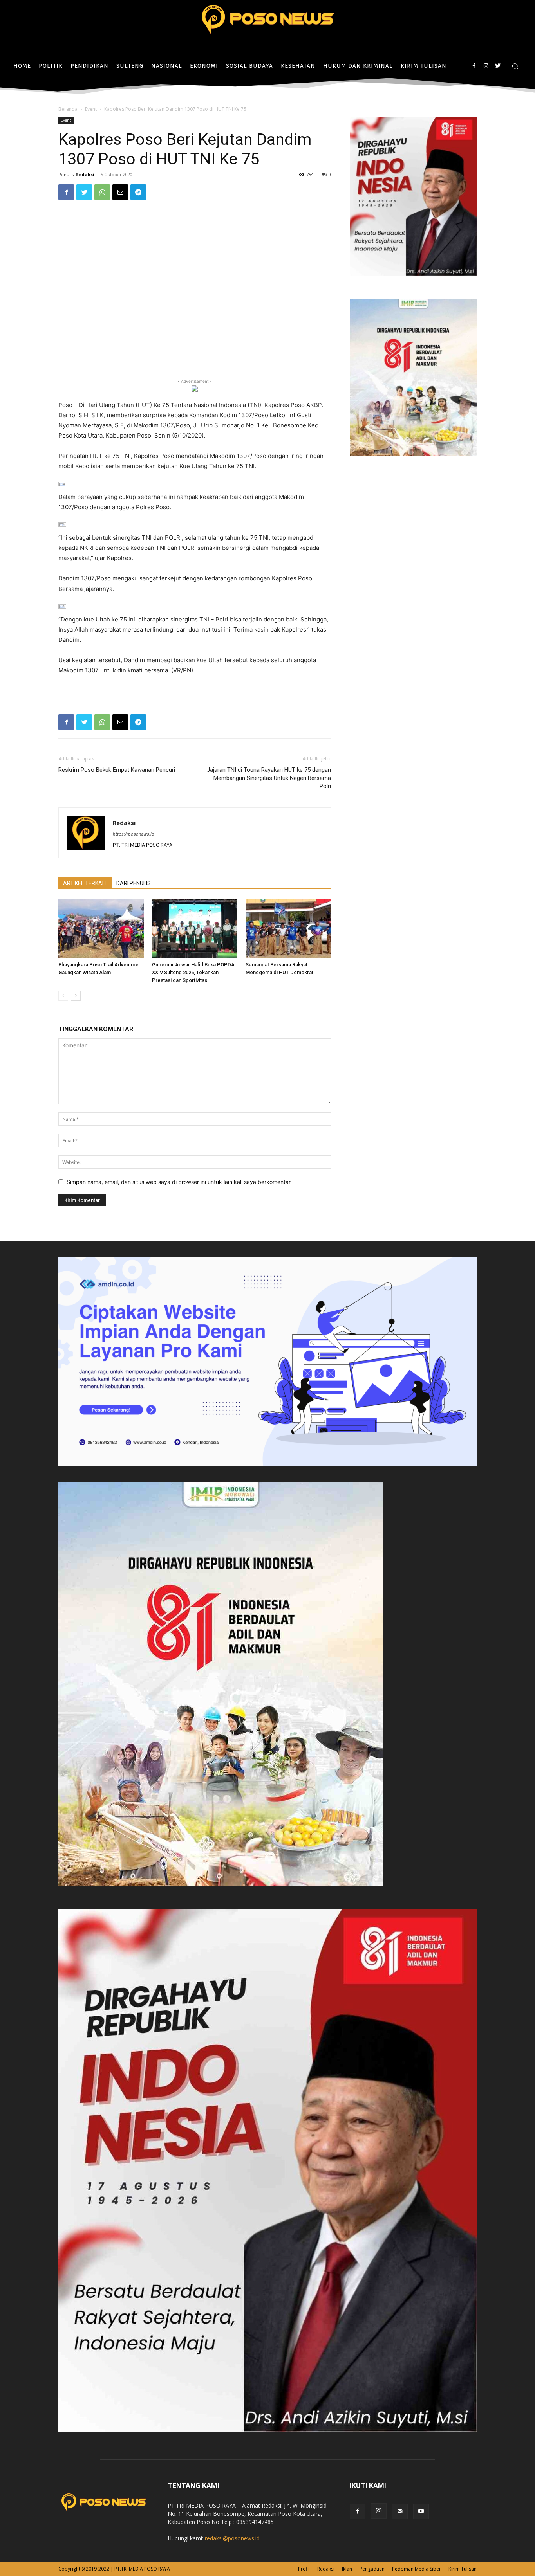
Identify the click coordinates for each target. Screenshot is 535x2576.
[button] (515, 66)
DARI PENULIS (134, 883)
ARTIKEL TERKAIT (85, 883)
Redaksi (85, 174)
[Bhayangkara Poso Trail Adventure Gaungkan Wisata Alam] (101, 929)
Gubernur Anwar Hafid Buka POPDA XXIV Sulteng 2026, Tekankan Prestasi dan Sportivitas (193, 972)
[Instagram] (486, 66)
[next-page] (76, 996)
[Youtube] (421, 2511)
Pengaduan (372, 2569)
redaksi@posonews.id (232, 2538)
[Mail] (400, 2511)
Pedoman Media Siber (417, 2569)
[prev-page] (63, 996)
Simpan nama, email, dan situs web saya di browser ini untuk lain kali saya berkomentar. (179, 1182)
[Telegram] (138, 192)
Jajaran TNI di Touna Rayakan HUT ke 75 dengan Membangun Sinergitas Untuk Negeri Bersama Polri (269, 778)
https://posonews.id (134, 834)
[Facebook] (474, 66)
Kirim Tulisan (463, 2569)
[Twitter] (498, 66)
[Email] (120, 192)
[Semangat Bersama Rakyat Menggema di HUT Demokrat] (288, 929)
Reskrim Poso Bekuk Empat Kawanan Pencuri (117, 770)
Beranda (68, 109)
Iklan (347, 2569)
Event (91, 109)
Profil (304, 2569)
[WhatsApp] (102, 192)
